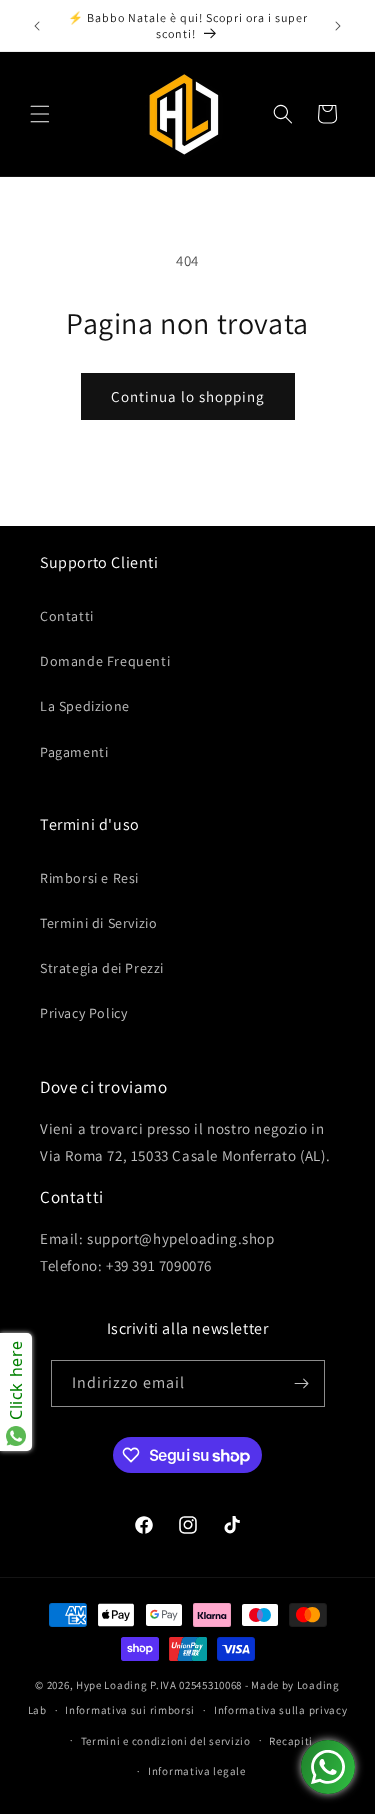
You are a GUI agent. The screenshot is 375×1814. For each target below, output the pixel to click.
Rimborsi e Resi (89, 878)
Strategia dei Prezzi (102, 968)
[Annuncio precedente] (37, 26)
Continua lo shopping (188, 396)
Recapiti (291, 1741)
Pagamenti (74, 752)
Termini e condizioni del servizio (166, 1741)
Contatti (67, 616)
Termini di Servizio (98, 923)
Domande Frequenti (105, 661)
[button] (40, 114)
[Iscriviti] (302, 1383)
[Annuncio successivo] (338, 26)
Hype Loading (111, 1685)
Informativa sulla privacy (281, 1710)
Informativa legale (197, 1771)
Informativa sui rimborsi (130, 1710)
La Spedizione (85, 706)
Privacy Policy (83, 1013)
